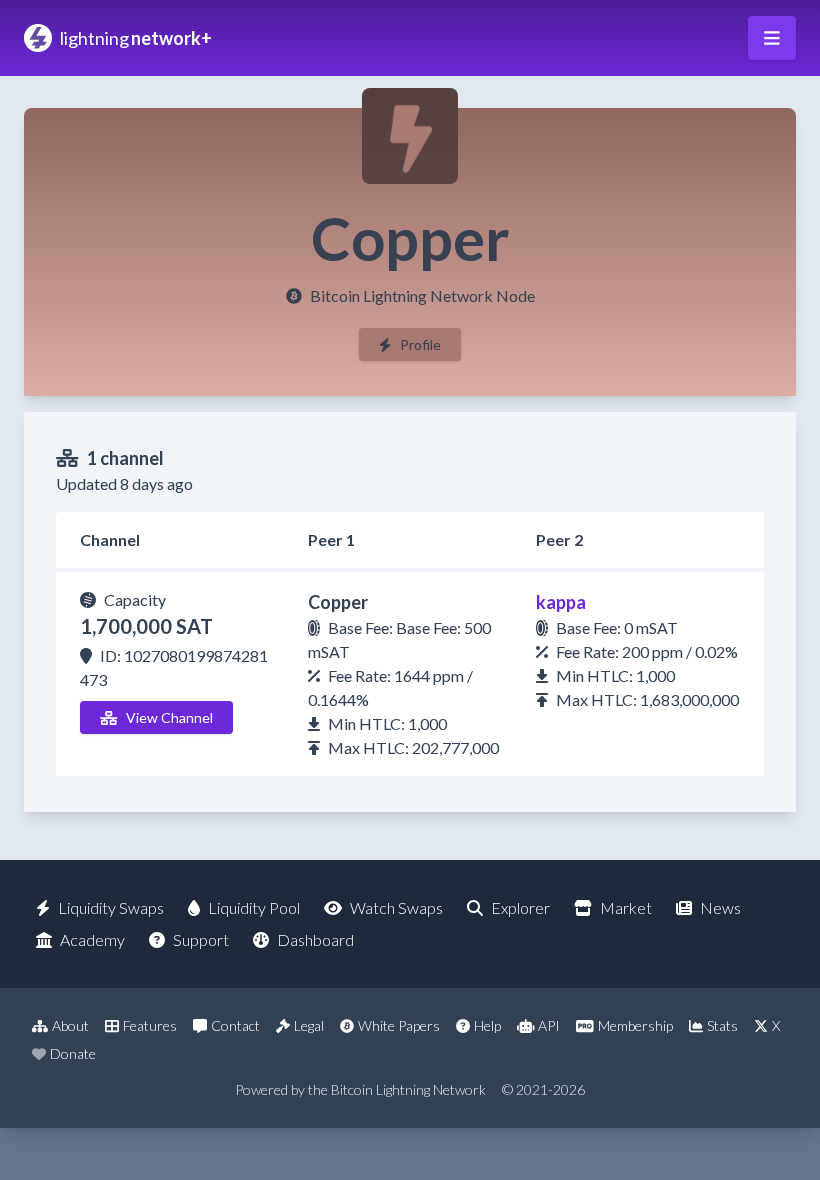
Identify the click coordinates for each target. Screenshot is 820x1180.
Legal (309, 1025)
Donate (73, 1053)
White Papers (399, 1025)
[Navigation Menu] (772, 38)
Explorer (520, 907)
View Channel (169, 717)
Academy (92, 939)
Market (626, 907)
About (70, 1025)
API (549, 1025)
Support (201, 939)
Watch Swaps (396, 907)
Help (487, 1025)
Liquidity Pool (254, 907)
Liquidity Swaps (111, 907)
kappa (561, 602)
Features (150, 1025)
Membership (635, 1025)
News (720, 907)
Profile (420, 344)
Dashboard (315, 939)
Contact (235, 1025)
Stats (722, 1025)
